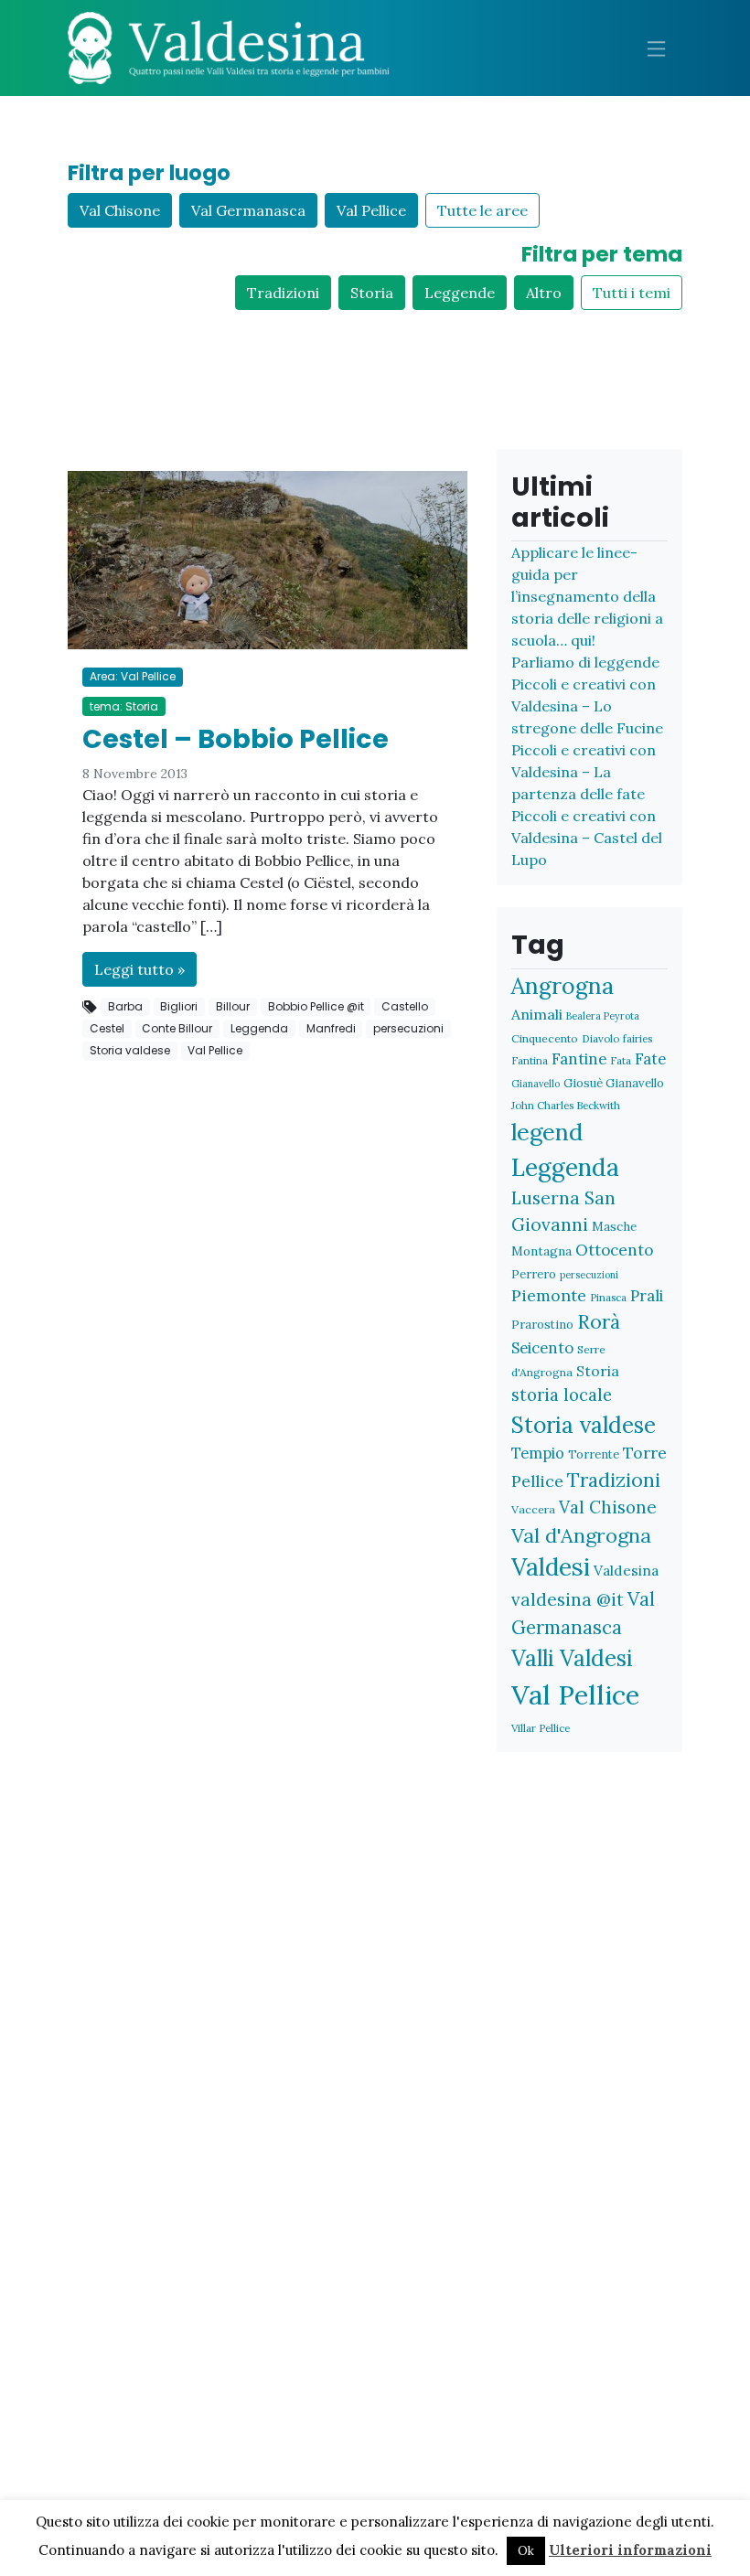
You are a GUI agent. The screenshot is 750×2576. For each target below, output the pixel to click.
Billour (233, 1006)
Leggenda (259, 1028)
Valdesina (626, 1570)
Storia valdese (130, 1050)
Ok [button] (526, 2551)
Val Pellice (371, 210)
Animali (537, 1014)
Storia (372, 293)
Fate (650, 1058)
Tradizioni (283, 293)
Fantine (579, 1059)
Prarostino (542, 1325)
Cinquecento (545, 1038)
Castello (405, 1006)
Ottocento (614, 1250)
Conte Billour (177, 1028)
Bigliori (179, 1006)
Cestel (107, 1028)
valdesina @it (568, 1599)
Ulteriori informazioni (630, 2550)
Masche (614, 1226)
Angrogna (562, 986)
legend (547, 1132)
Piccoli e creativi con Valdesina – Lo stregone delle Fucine (587, 706)
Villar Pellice (541, 1728)
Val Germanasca (248, 210)
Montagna (541, 1251)
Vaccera (533, 1509)
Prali (647, 1296)
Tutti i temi (632, 293)
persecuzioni (408, 1028)
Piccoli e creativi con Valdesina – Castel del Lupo (587, 838)
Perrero (534, 1274)
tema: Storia (124, 706)
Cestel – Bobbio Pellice (236, 739)
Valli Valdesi (572, 1658)
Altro (544, 293)
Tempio (538, 1453)
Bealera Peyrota (603, 1016)
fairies (637, 1038)
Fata (621, 1060)
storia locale (562, 1395)
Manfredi (331, 1028)
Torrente (594, 1454)
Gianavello (536, 1084)
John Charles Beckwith (566, 1105)
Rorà (599, 1322)
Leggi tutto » (139, 969)
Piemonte (549, 1295)
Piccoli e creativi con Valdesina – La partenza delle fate (584, 772)
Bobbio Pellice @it (316, 1006)
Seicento (542, 1348)
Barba (125, 1006)
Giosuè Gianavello (614, 1083)
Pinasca (608, 1297)
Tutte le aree (482, 210)
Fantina (530, 1060)
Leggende (460, 293)
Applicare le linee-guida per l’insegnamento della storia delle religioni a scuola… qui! (587, 596)
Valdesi (551, 1567)
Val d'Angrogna (581, 1535)
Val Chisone (120, 210)
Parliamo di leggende (585, 662)
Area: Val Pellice (133, 676)
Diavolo (600, 1038)
